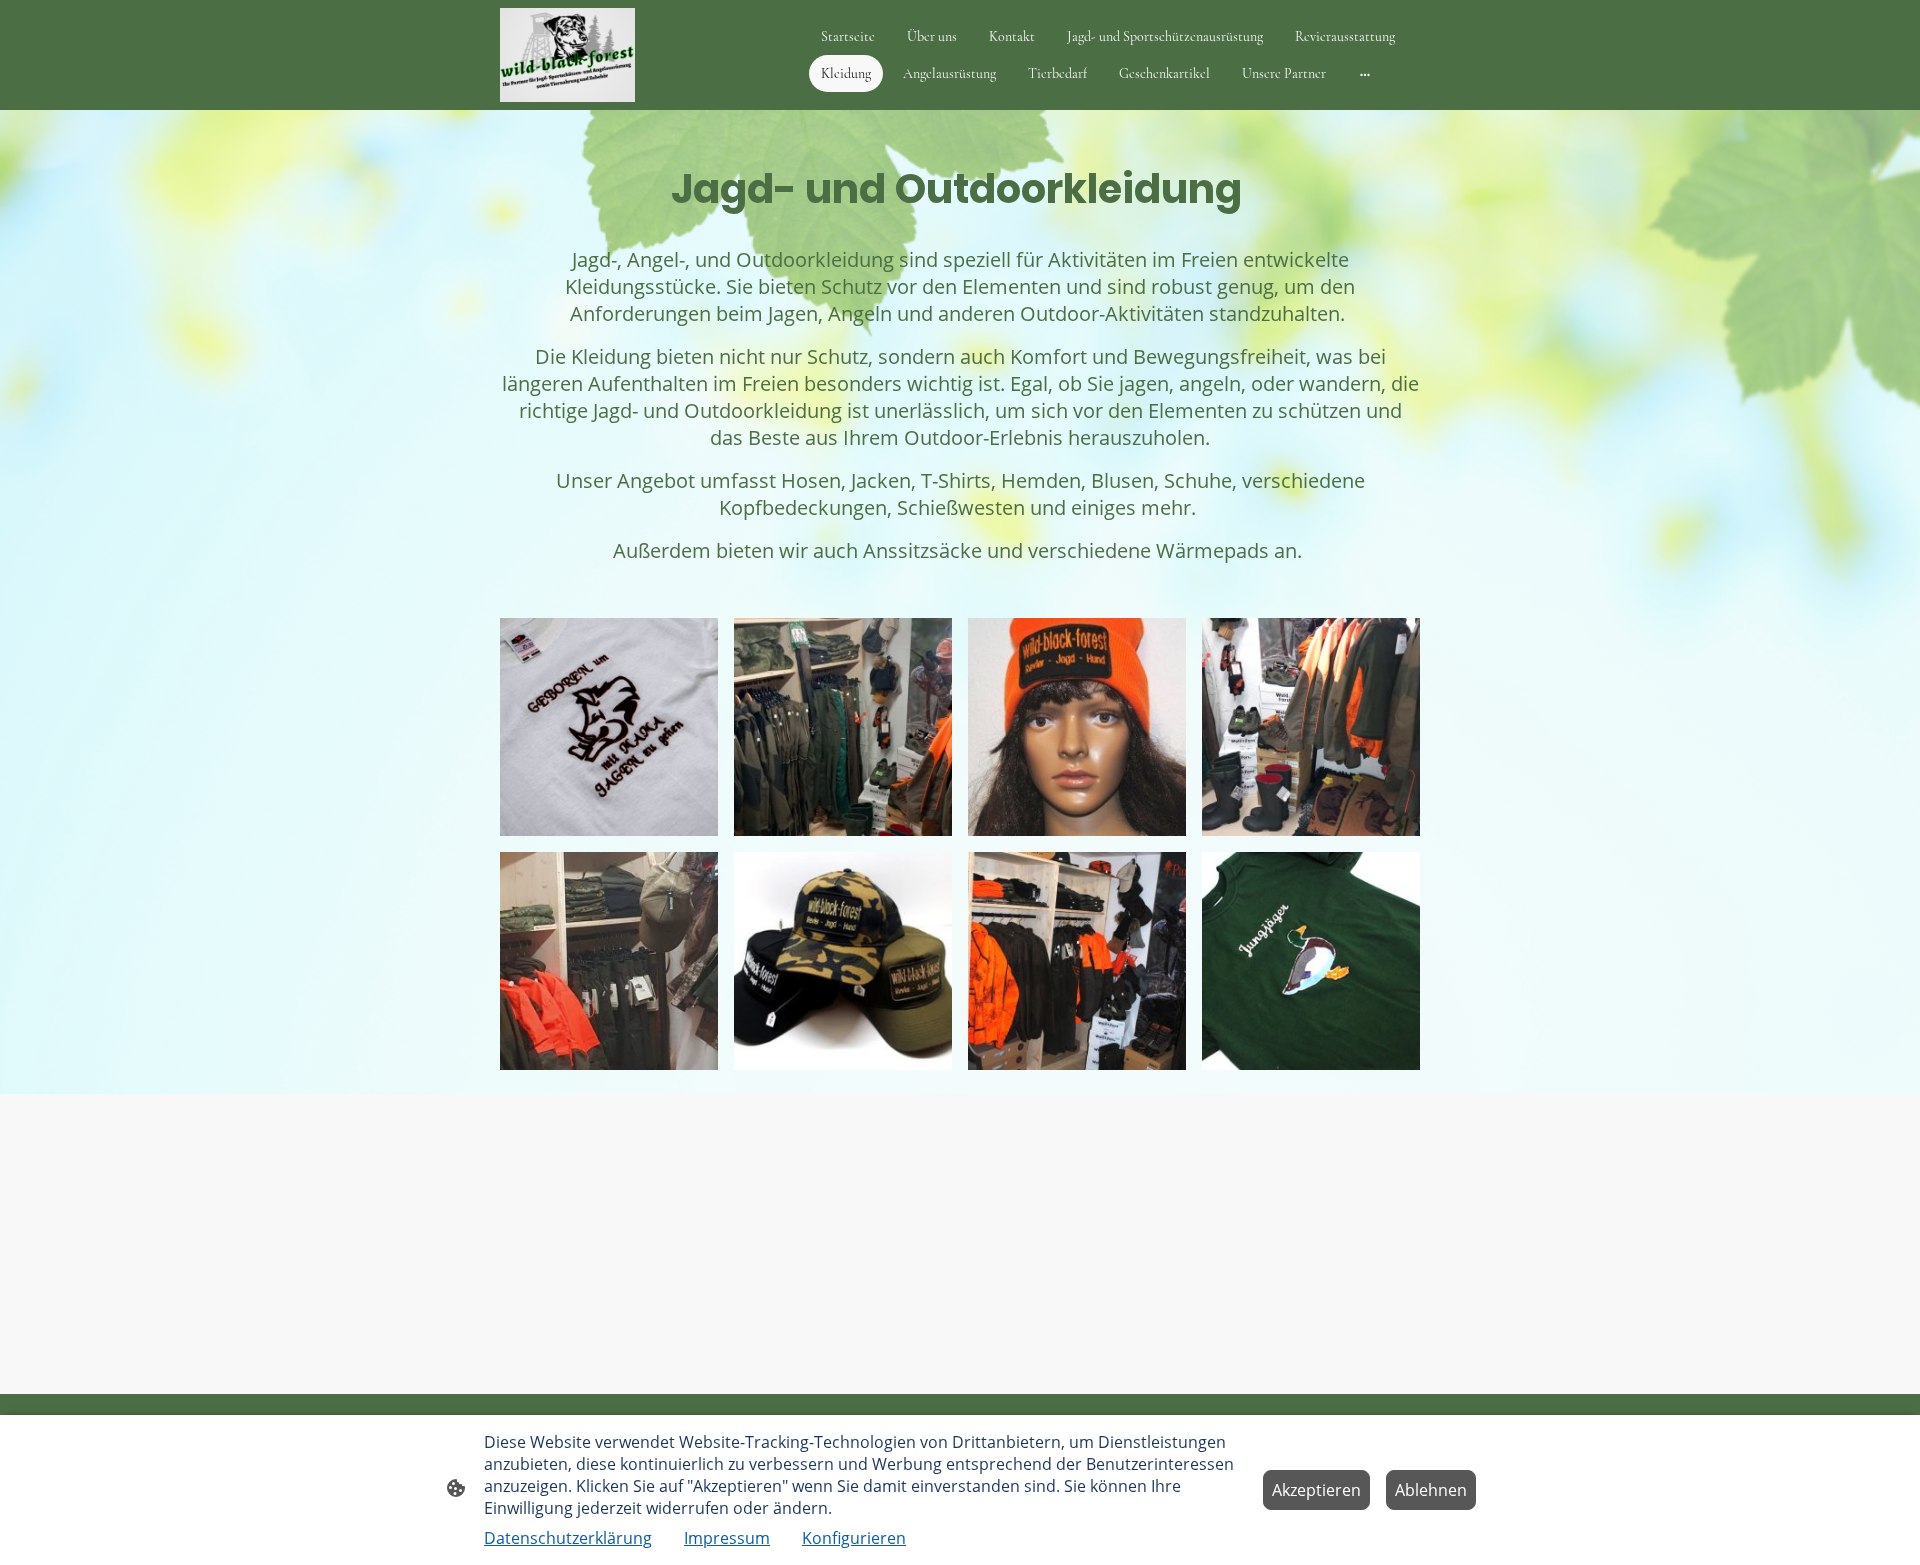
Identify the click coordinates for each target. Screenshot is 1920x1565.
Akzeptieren (1316, 1490)
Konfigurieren (854, 1538)
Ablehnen (1431, 1490)
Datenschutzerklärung (568, 1538)
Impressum (727, 1538)
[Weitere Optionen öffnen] (1365, 73)
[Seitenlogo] (567, 55)
